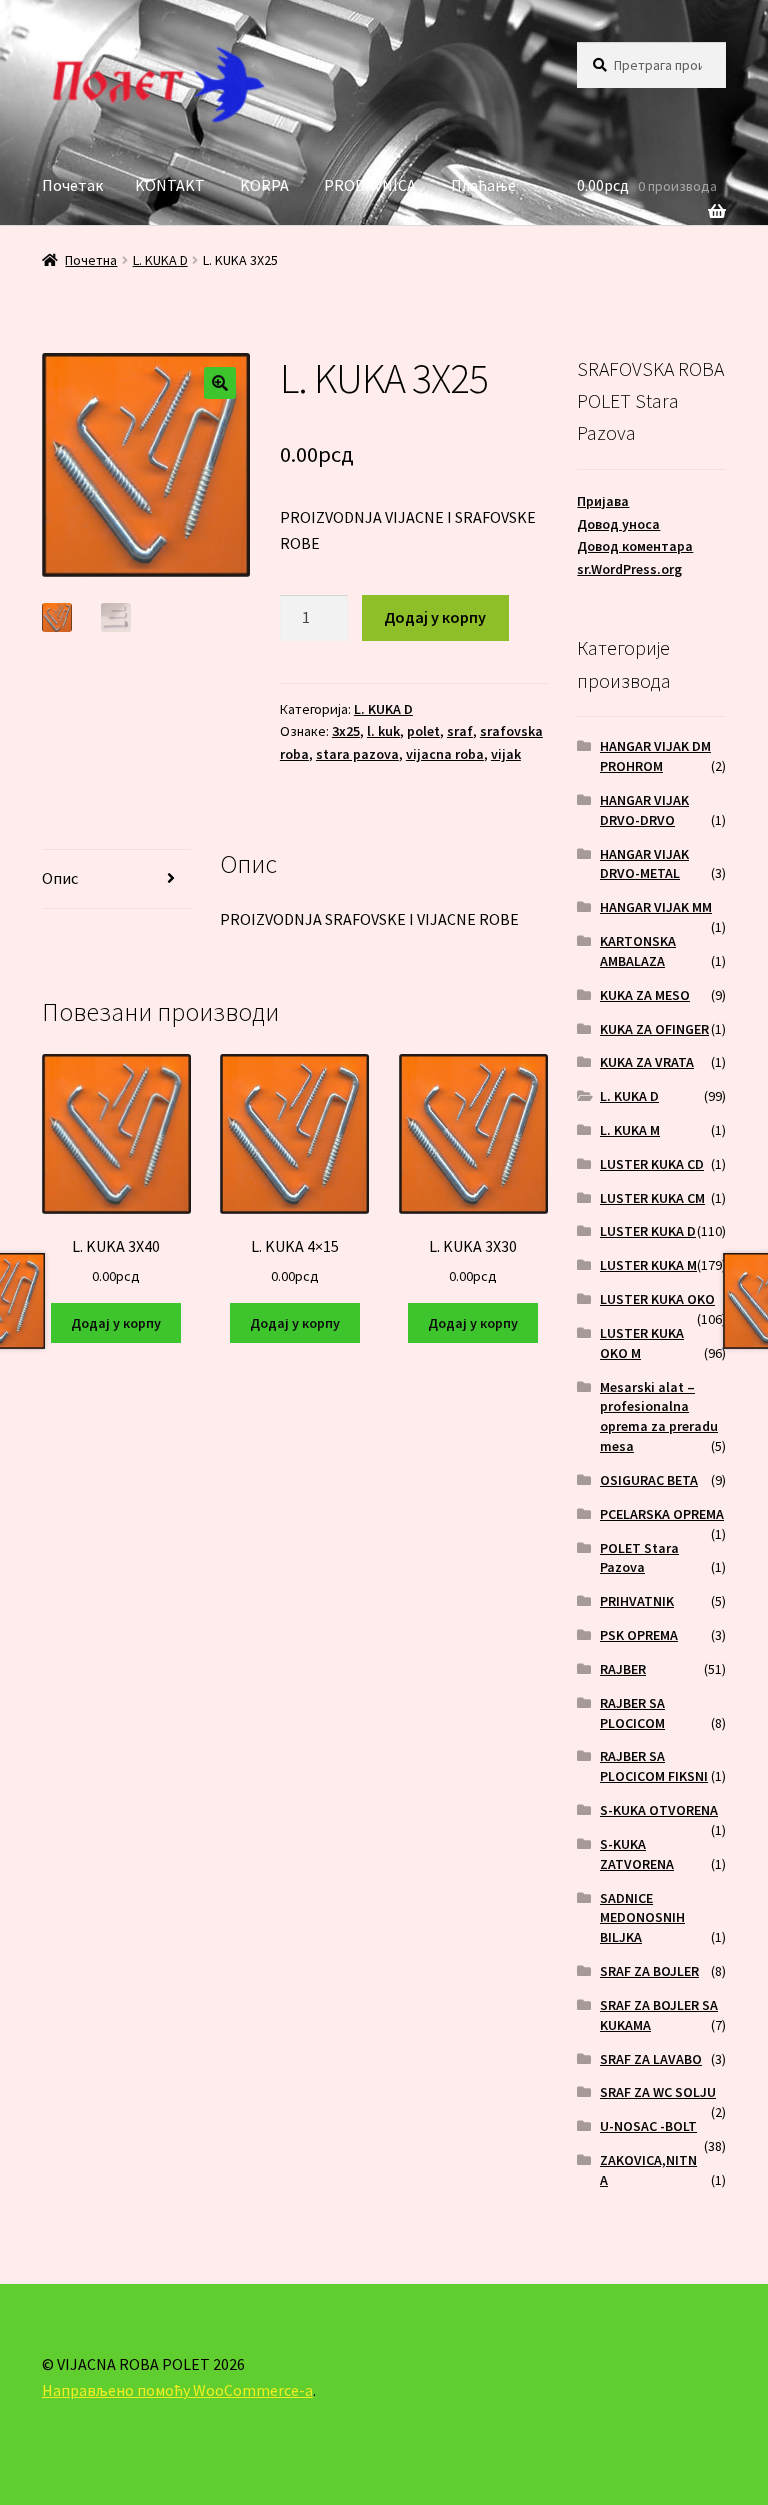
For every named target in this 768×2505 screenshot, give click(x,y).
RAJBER (623, 1669)
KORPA (264, 185)
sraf (460, 731)
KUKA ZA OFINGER (654, 1029)
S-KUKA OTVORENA (659, 1810)
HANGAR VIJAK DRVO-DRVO (644, 810)
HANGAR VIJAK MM (656, 907)
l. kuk (383, 731)
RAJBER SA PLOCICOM (632, 1713)
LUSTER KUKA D (648, 1231)
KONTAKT (170, 185)
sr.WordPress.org (629, 569)
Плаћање (483, 185)
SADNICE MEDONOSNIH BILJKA (642, 1918)
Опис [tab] (60, 878)
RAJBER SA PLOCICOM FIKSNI (654, 1766)
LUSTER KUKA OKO (657, 1299)
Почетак (72, 185)
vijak (506, 754)
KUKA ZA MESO (645, 995)
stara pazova (357, 754)
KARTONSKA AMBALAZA (638, 951)
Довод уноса (618, 524)
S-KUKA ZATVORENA (637, 1854)
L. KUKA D (160, 260)
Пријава (603, 501)
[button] (220, 383)
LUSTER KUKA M (648, 1265)
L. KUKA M (630, 1130)
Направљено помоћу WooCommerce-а (177, 2390)
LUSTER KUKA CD (652, 1164)
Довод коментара (635, 546)
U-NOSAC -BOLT (648, 2126)
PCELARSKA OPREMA (662, 1514)
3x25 (346, 731)
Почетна (91, 260)
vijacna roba (445, 754)
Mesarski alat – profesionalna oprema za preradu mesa (659, 1416)
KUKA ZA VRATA (647, 1062)
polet (423, 731)
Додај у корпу (435, 617)
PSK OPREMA (639, 1635)
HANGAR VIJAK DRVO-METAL (644, 864)
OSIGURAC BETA (649, 1480)
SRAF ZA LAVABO (651, 2059)
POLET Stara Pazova (639, 1558)
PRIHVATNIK (637, 1601)
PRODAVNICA (370, 185)
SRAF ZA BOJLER (649, 1971)
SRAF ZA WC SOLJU (658, 2092)
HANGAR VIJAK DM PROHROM (655, 756)
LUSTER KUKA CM (652, 1198)
